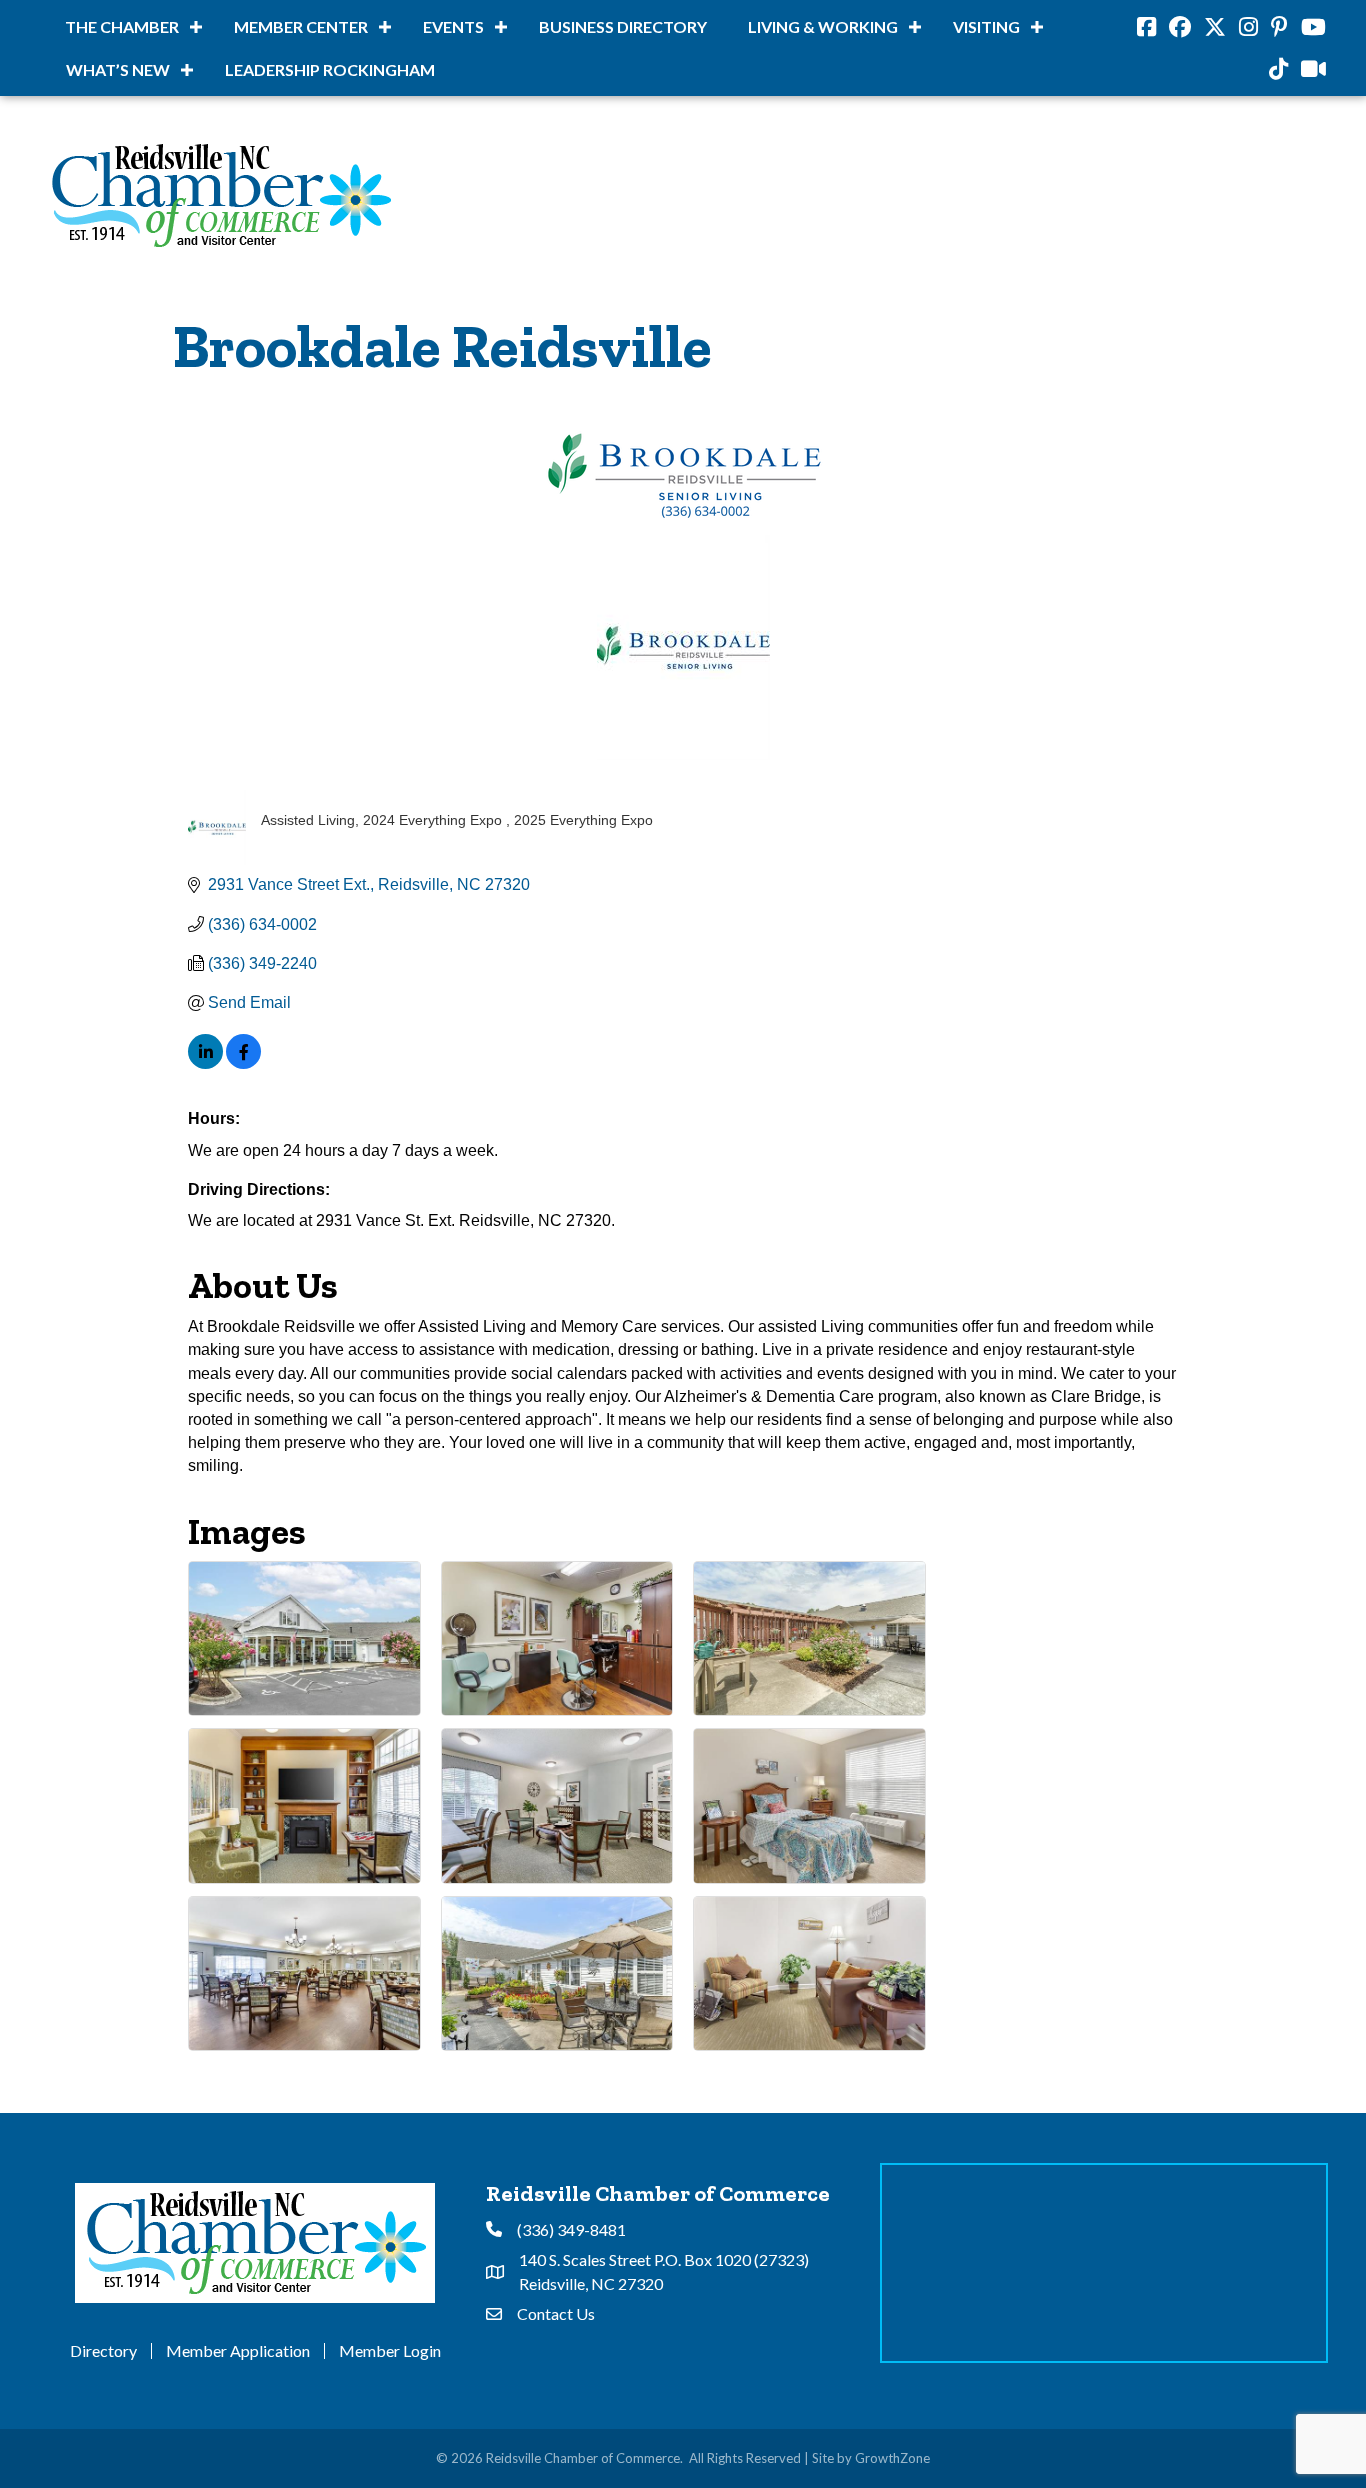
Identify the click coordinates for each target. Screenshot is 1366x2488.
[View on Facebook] (243, 1063)
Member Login (390, 2351)
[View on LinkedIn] (205, 1063)
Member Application (238, 2351)
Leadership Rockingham (330, 69)
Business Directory (623, 26)
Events (453, 26)
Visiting (986, 26)
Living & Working (823, 26)
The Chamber (122, 26)
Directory (103, 2351)
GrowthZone (892, 2458)
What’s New (118, 69)
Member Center (301, 26)
